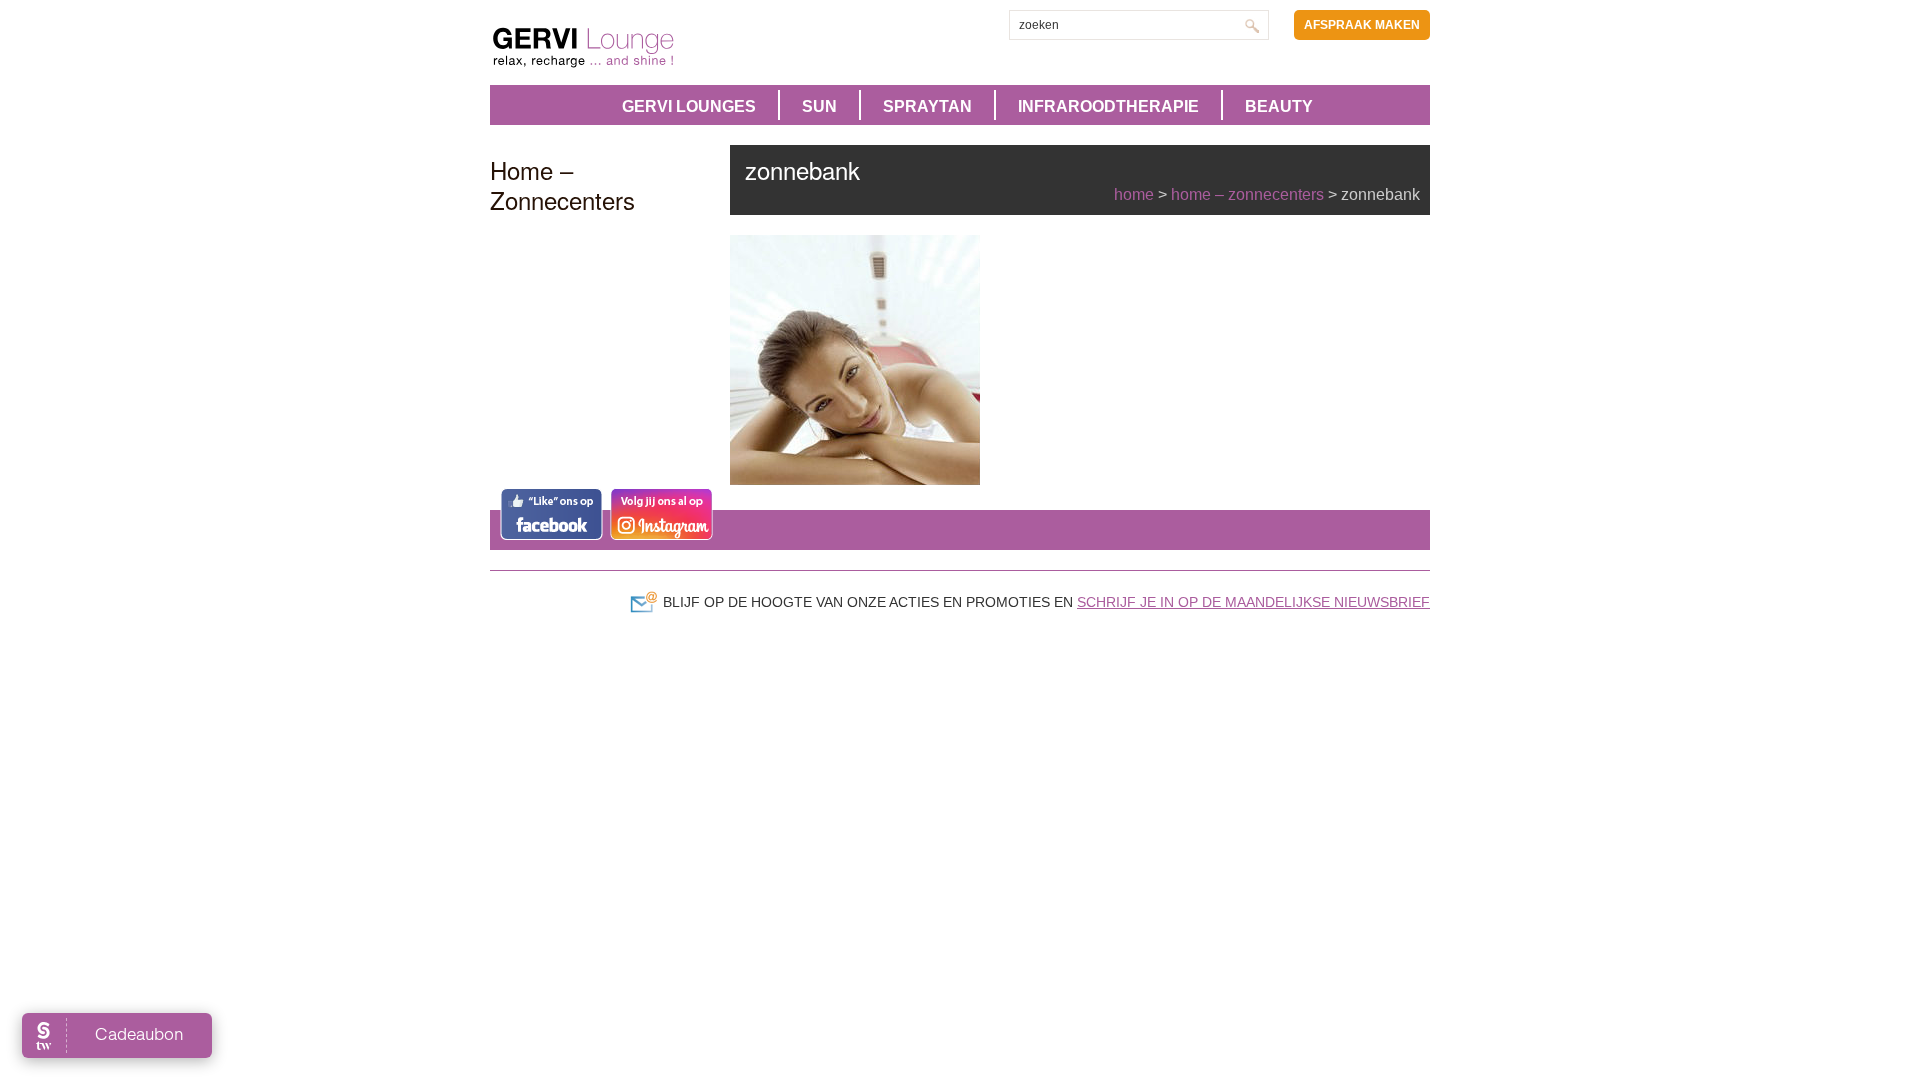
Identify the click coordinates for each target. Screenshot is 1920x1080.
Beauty (1279, 106)
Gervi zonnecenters (633, 47)
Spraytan (927, 106)
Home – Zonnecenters (1247, 194)
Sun (819, 106)
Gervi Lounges (689, 106)
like (551, 514)
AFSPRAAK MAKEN (1362, 25)
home (1134, 194)
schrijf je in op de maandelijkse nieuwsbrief (1253, 602)
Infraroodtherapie (1108, 106)
